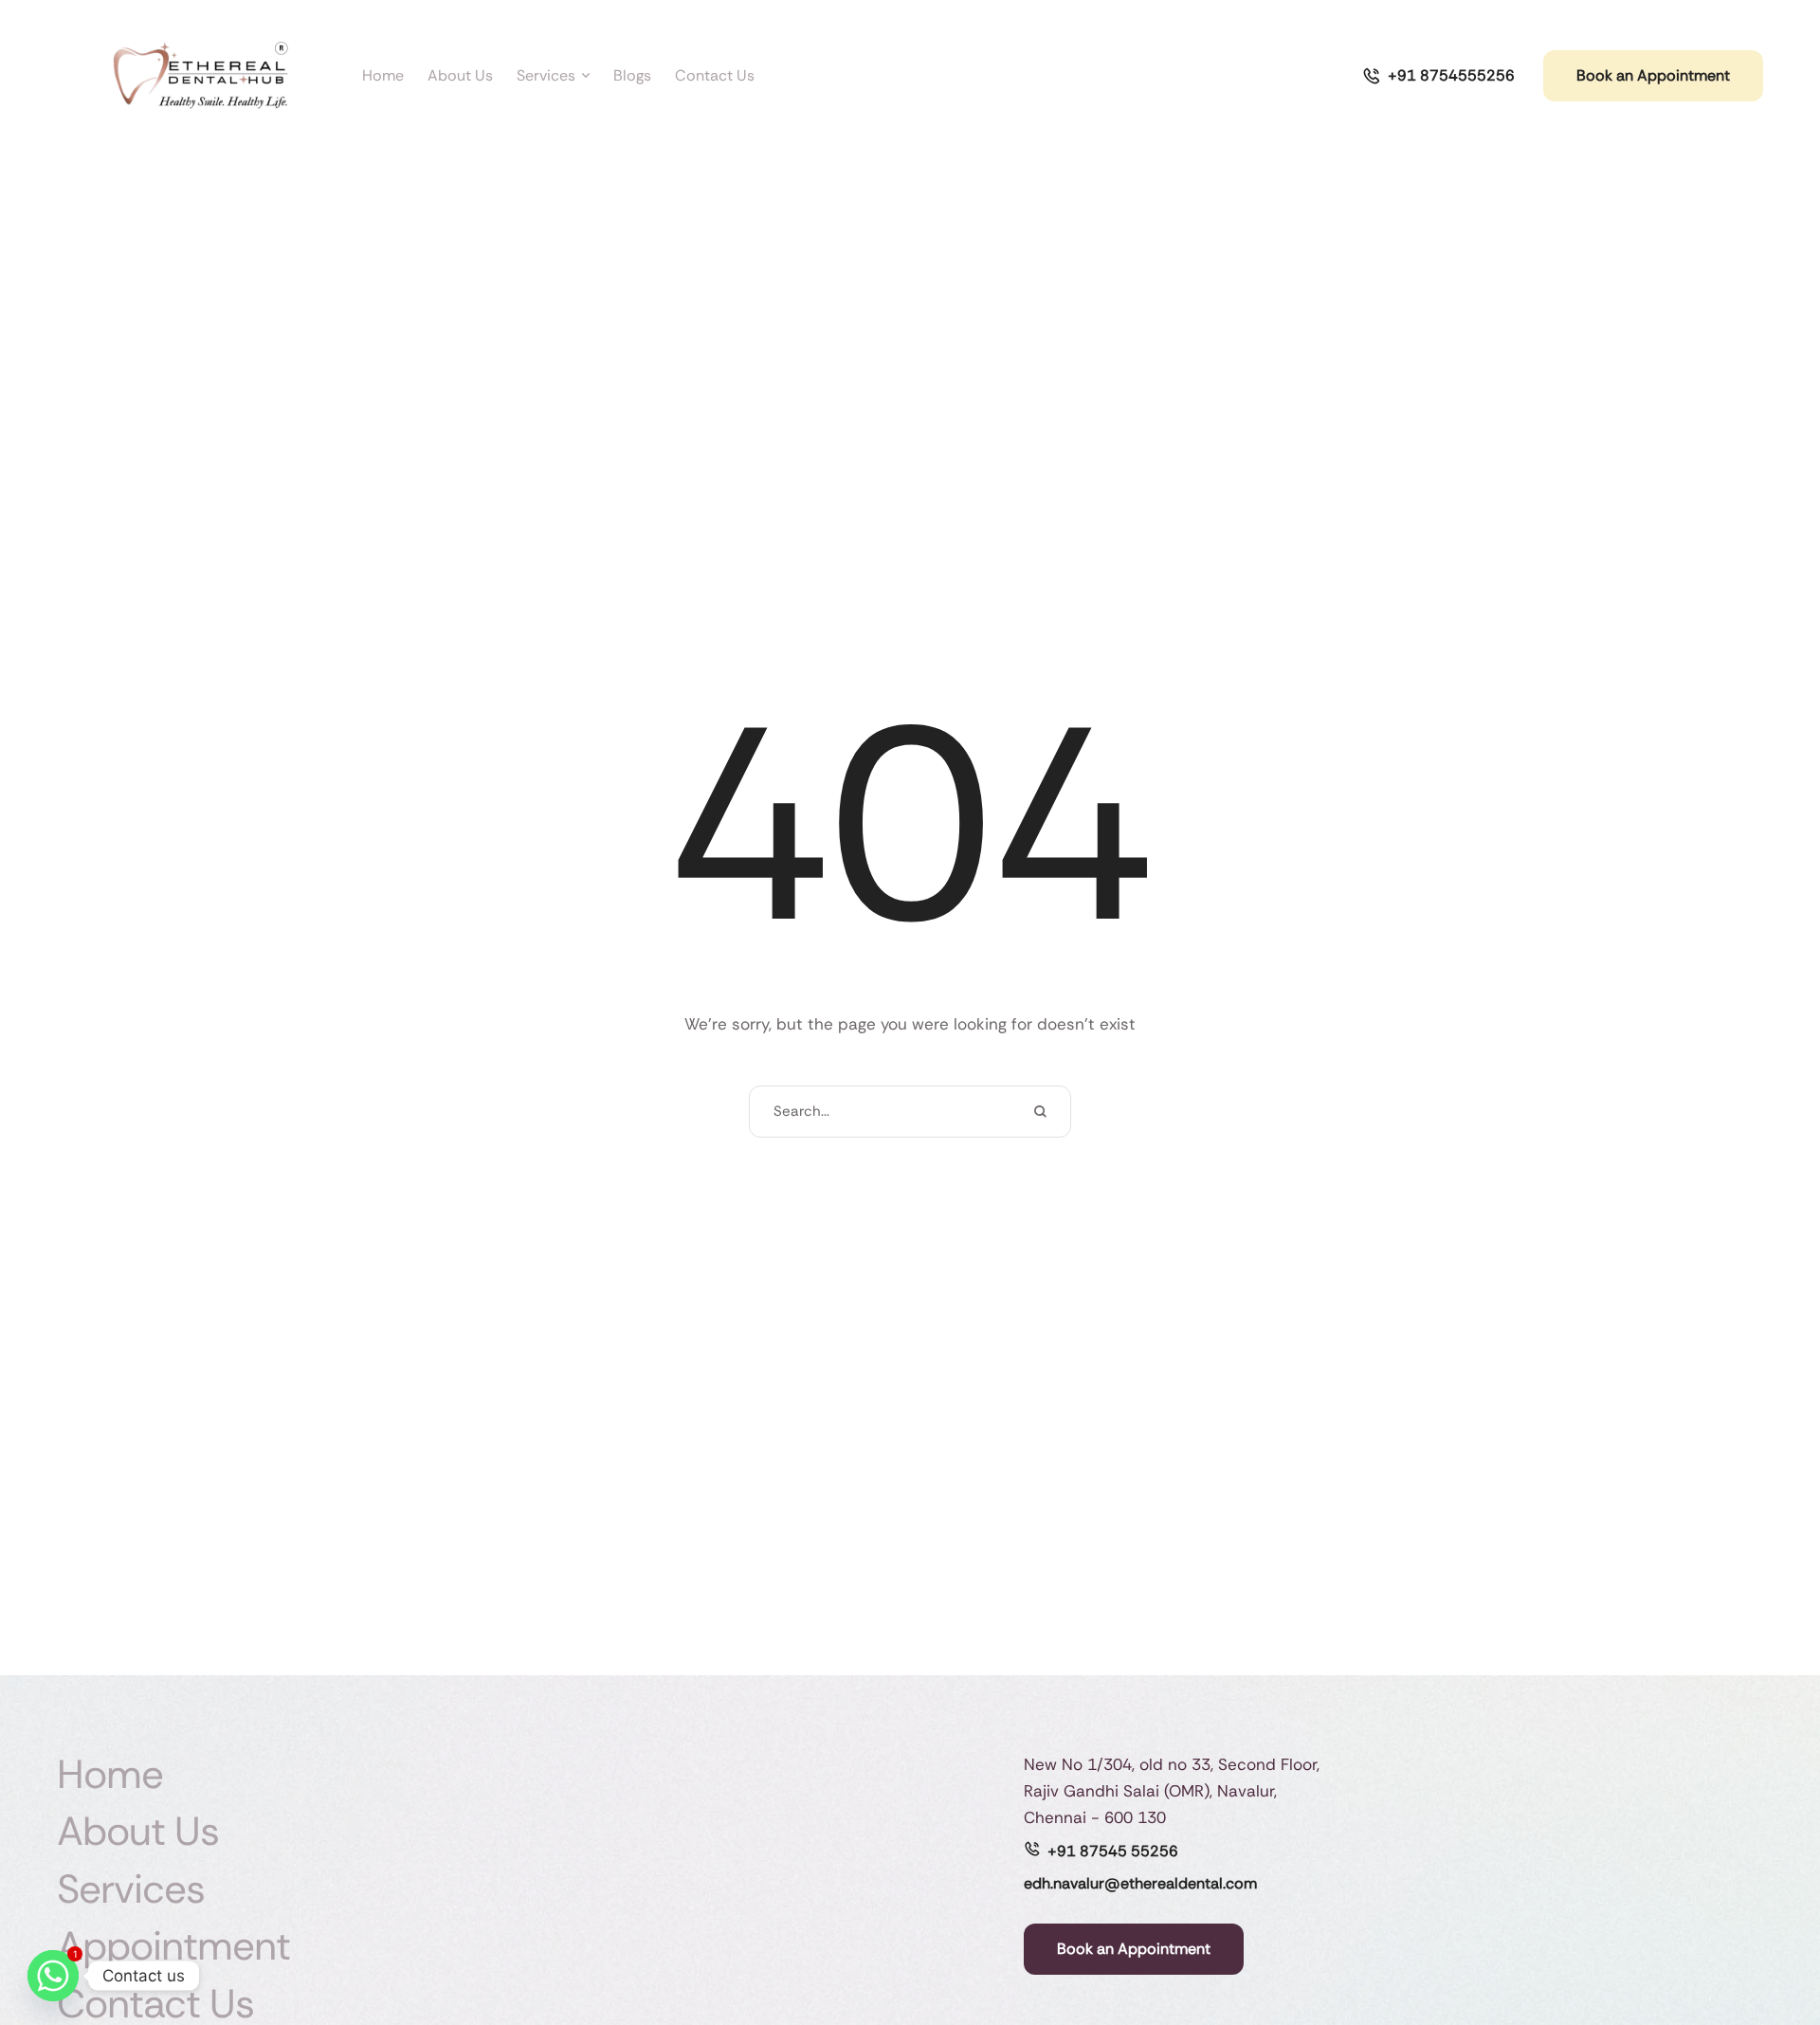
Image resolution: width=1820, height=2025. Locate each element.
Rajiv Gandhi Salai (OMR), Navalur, (1150, 1791)
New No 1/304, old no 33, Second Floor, (1172, 1764)
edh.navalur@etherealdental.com (1140, 1883)
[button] (1768, 1945)
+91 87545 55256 (1113, 1851)
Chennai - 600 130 (1095, 1817)
